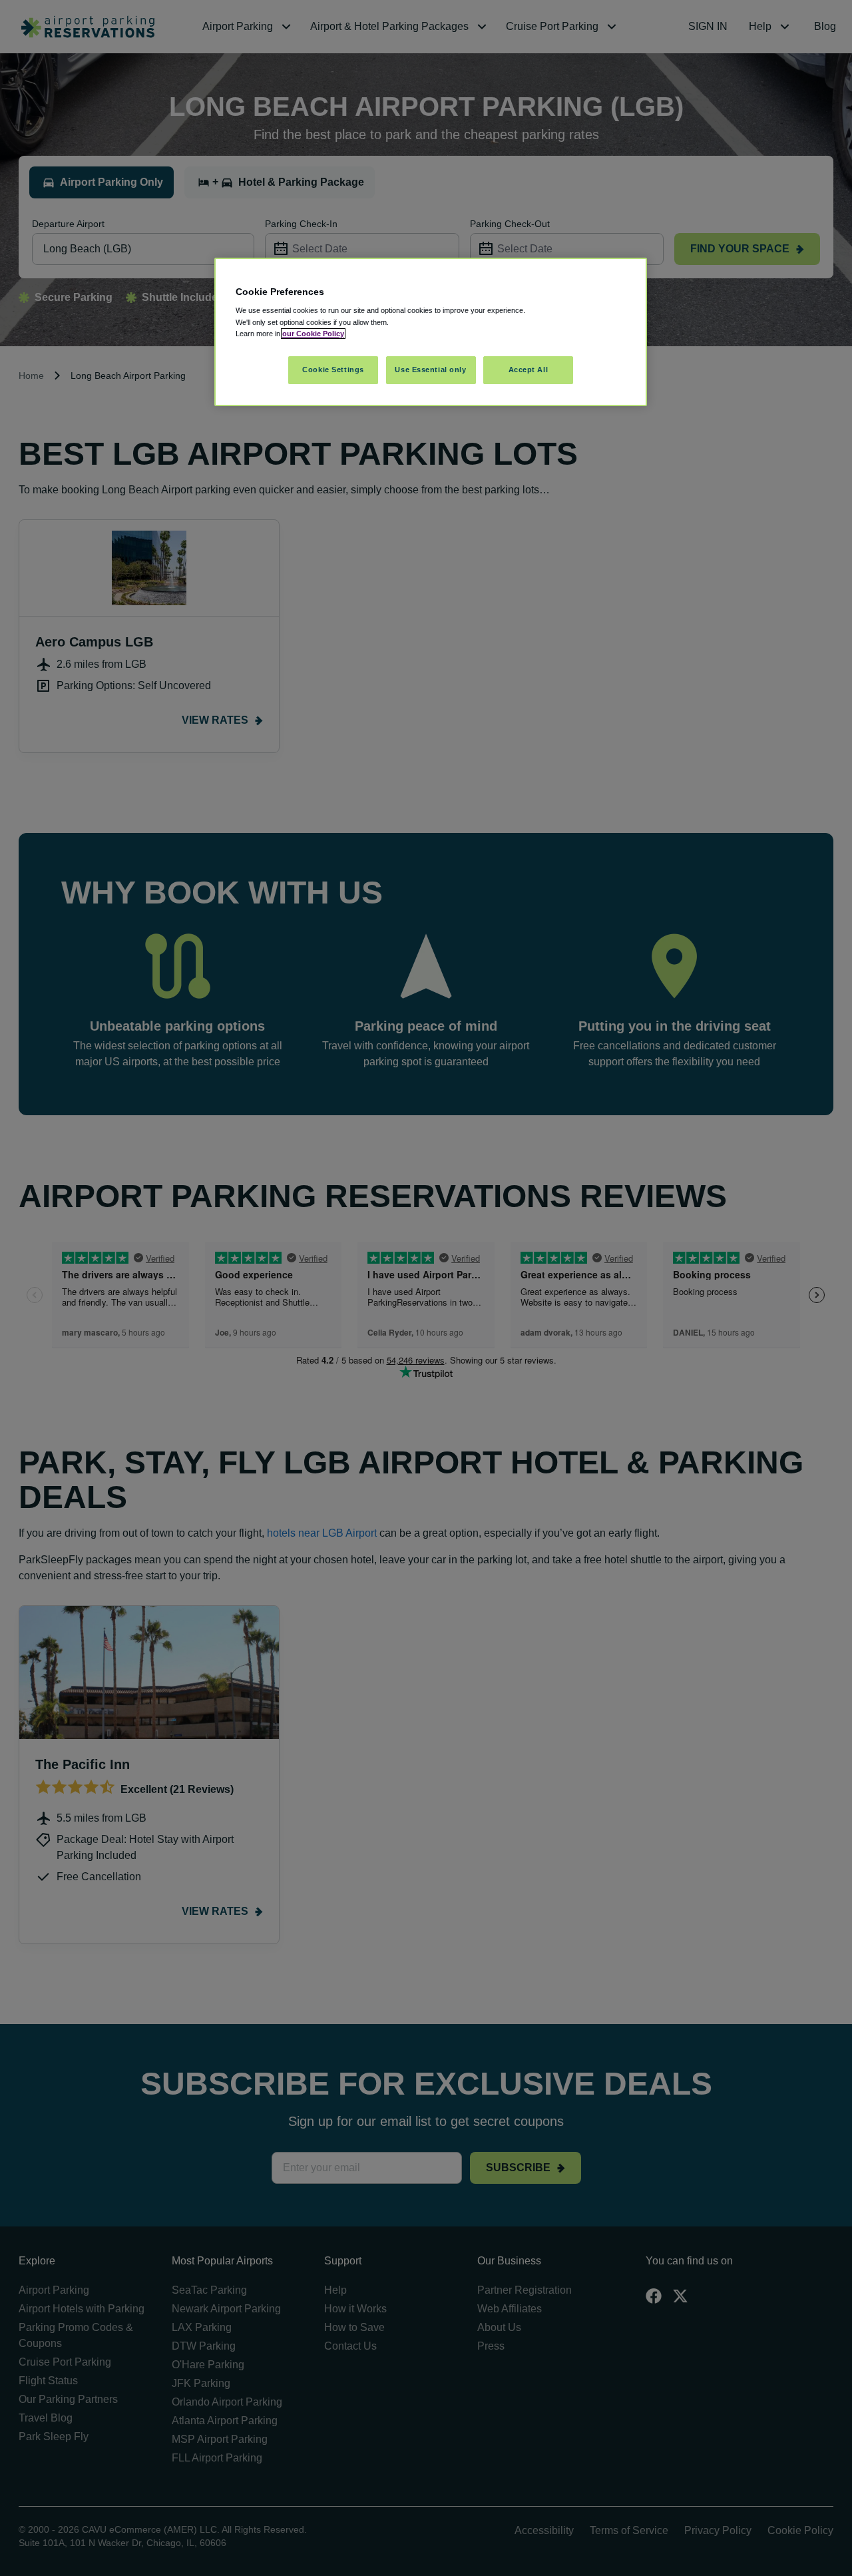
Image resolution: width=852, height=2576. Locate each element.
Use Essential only (430, 370)
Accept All (529, 370)
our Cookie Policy (313, 334)
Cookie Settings (333, 370)
